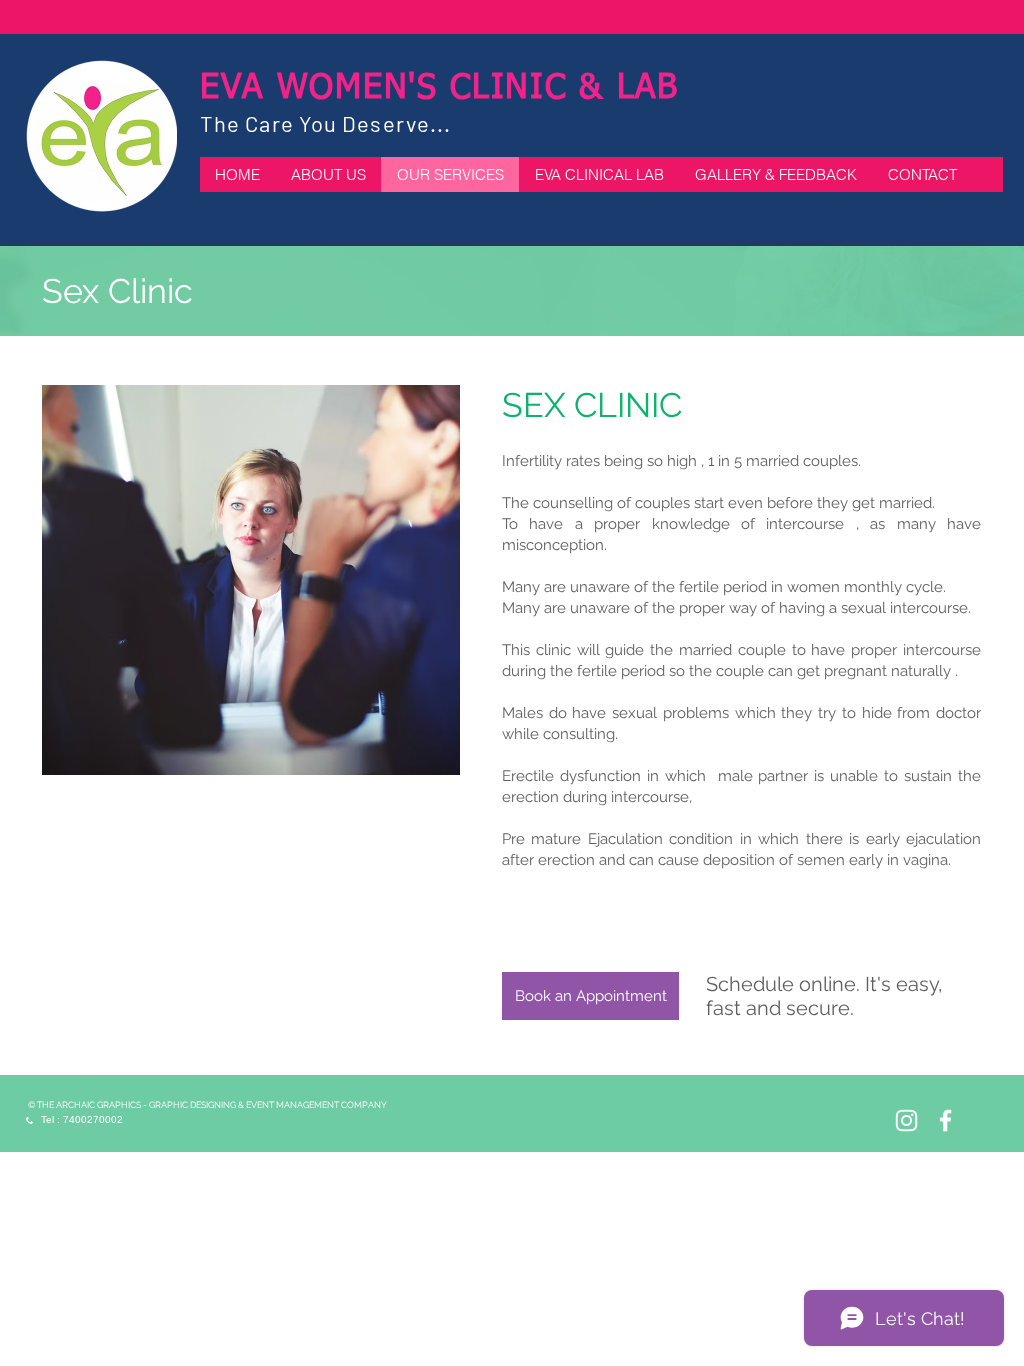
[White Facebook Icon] (945, 1120)
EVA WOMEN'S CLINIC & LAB (439, 89)
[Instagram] (906, 1120)
